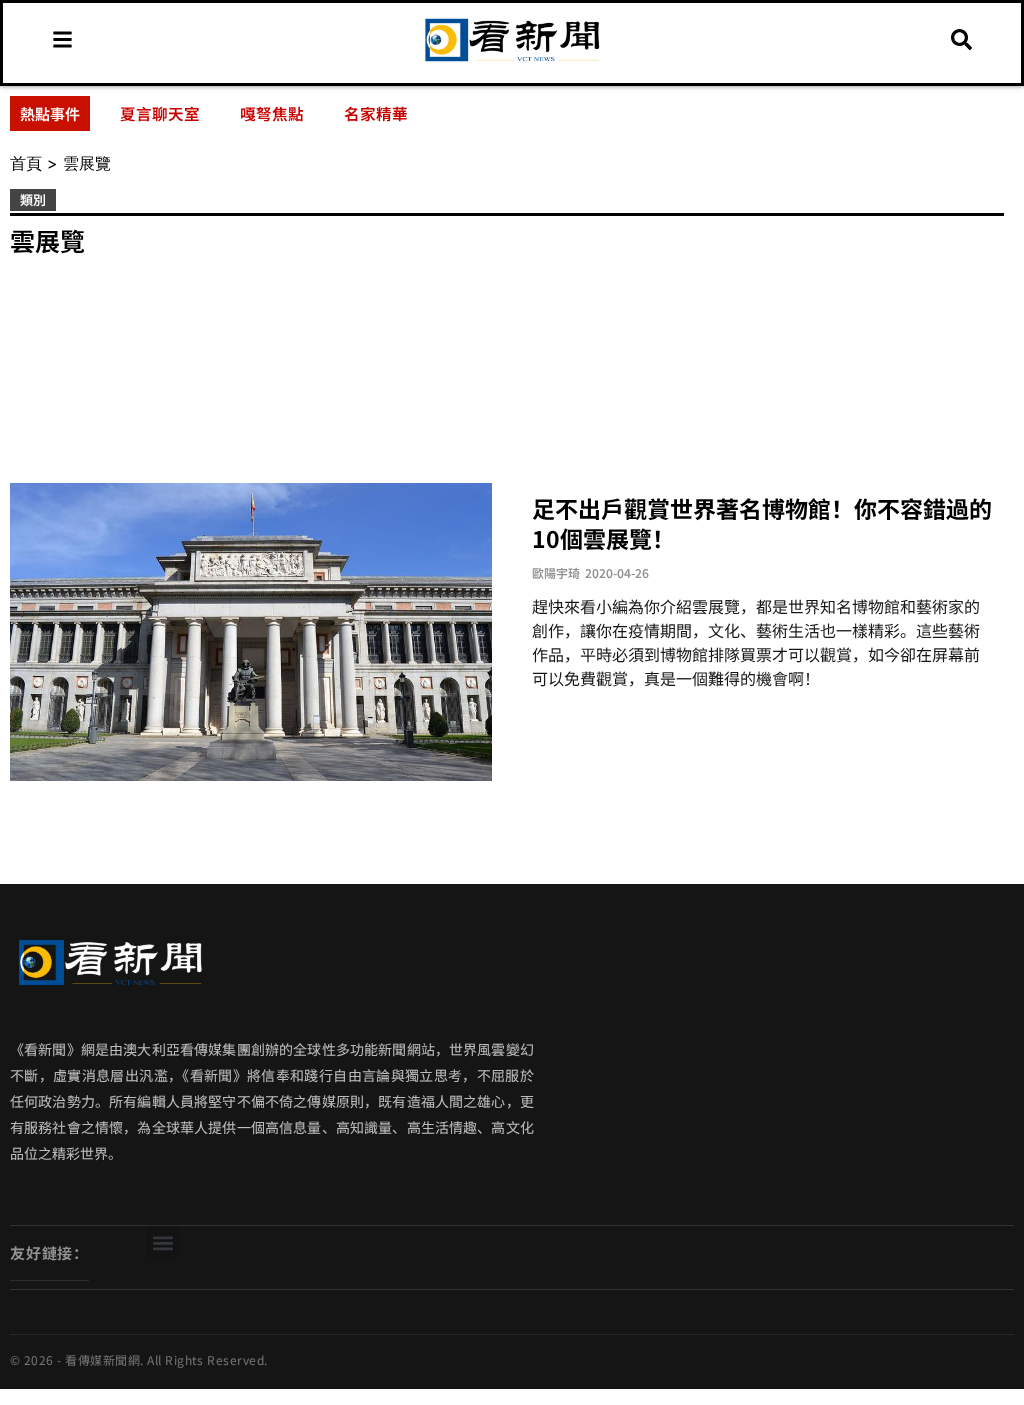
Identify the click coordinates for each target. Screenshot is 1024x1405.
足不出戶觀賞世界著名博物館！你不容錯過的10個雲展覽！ (762, 523)
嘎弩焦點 (272, 113)
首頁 (26, 163)
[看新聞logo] (512, 61)
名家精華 (376, 113)
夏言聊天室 (160, 113)
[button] (162, 1242)
